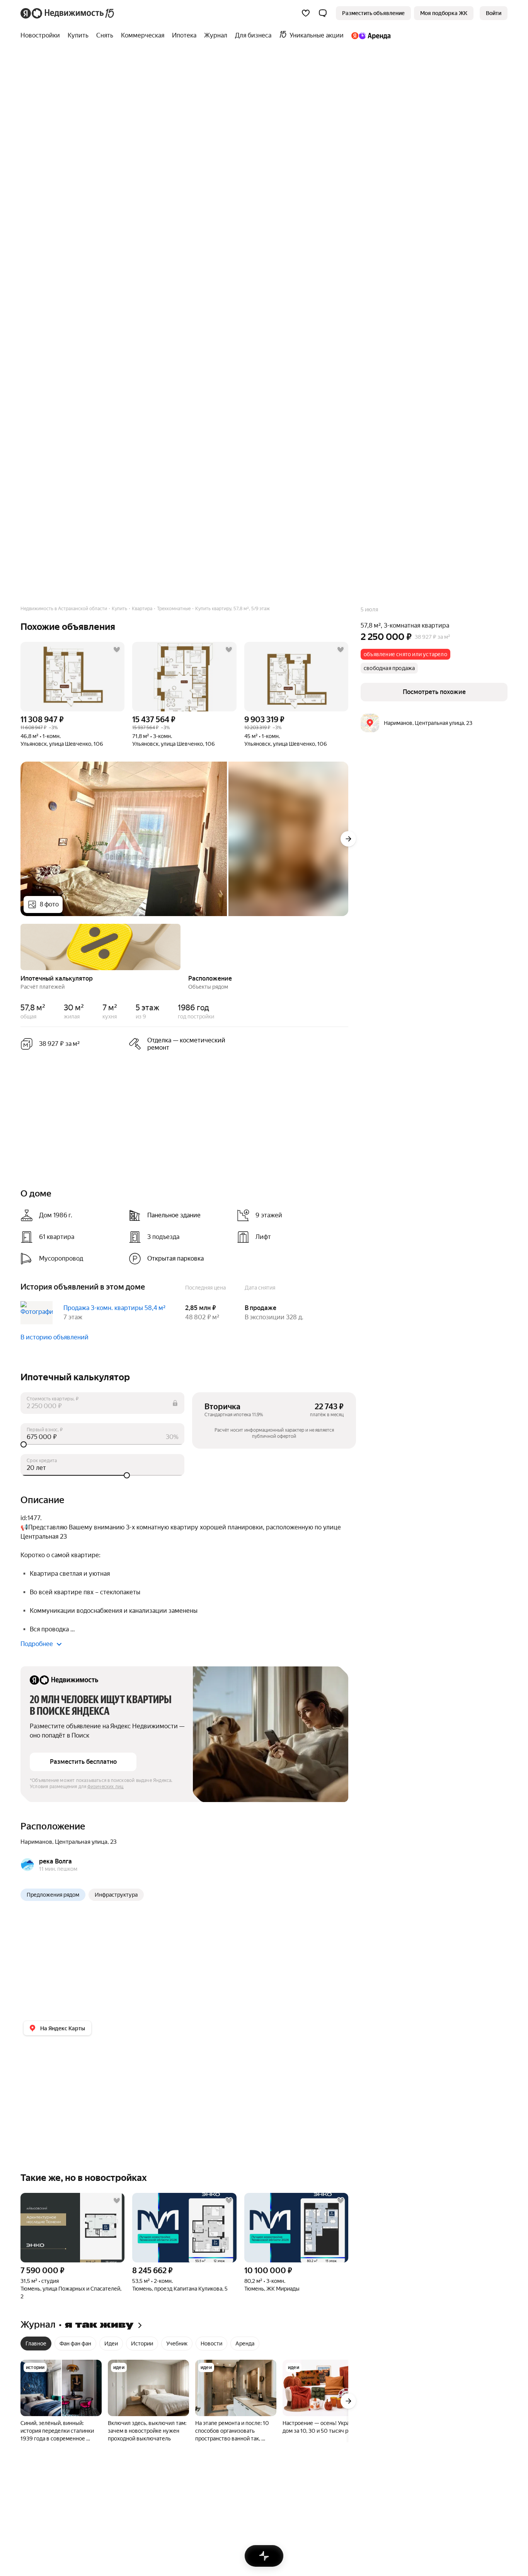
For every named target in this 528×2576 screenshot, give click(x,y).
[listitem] (180, 1044)
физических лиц (106, 1787)
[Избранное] (306, 13)
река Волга (55, 1861)
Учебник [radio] (177, 2344)
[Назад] (20, 946)
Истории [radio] (142, 2344)
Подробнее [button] (37, 1644)
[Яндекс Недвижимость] (68, 13)
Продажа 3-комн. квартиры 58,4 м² (114, 1308)
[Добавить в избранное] (117, 650)
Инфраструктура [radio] (116, 1895)
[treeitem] (42, 36)
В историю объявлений (55, 1337)
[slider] (102, 1444)
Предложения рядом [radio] (53, 1895)
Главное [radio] (36, 2344)
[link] (494, 13)
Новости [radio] (211, 2344)
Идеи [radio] (111, 2344)
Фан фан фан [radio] (75, 2344)
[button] (323, 13)
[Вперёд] (348, 839)
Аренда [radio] (245, 2344)
